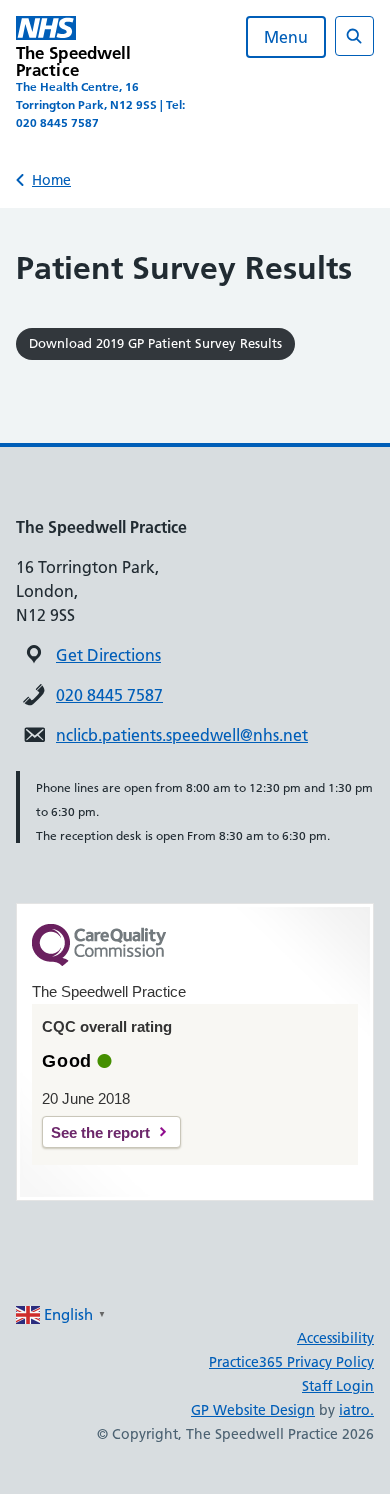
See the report (100, 1132)
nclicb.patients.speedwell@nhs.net (182, 735)
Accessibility (335, 1338)
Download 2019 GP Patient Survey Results (155, 343)
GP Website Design (253, 1410)
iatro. (356, 1410)
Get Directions (108, 655)
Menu (286, 37)
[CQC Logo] (99, 961)
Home (51, 180)
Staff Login (338, 1386)
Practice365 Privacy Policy (291, 1362)
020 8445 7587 (109, 695)
